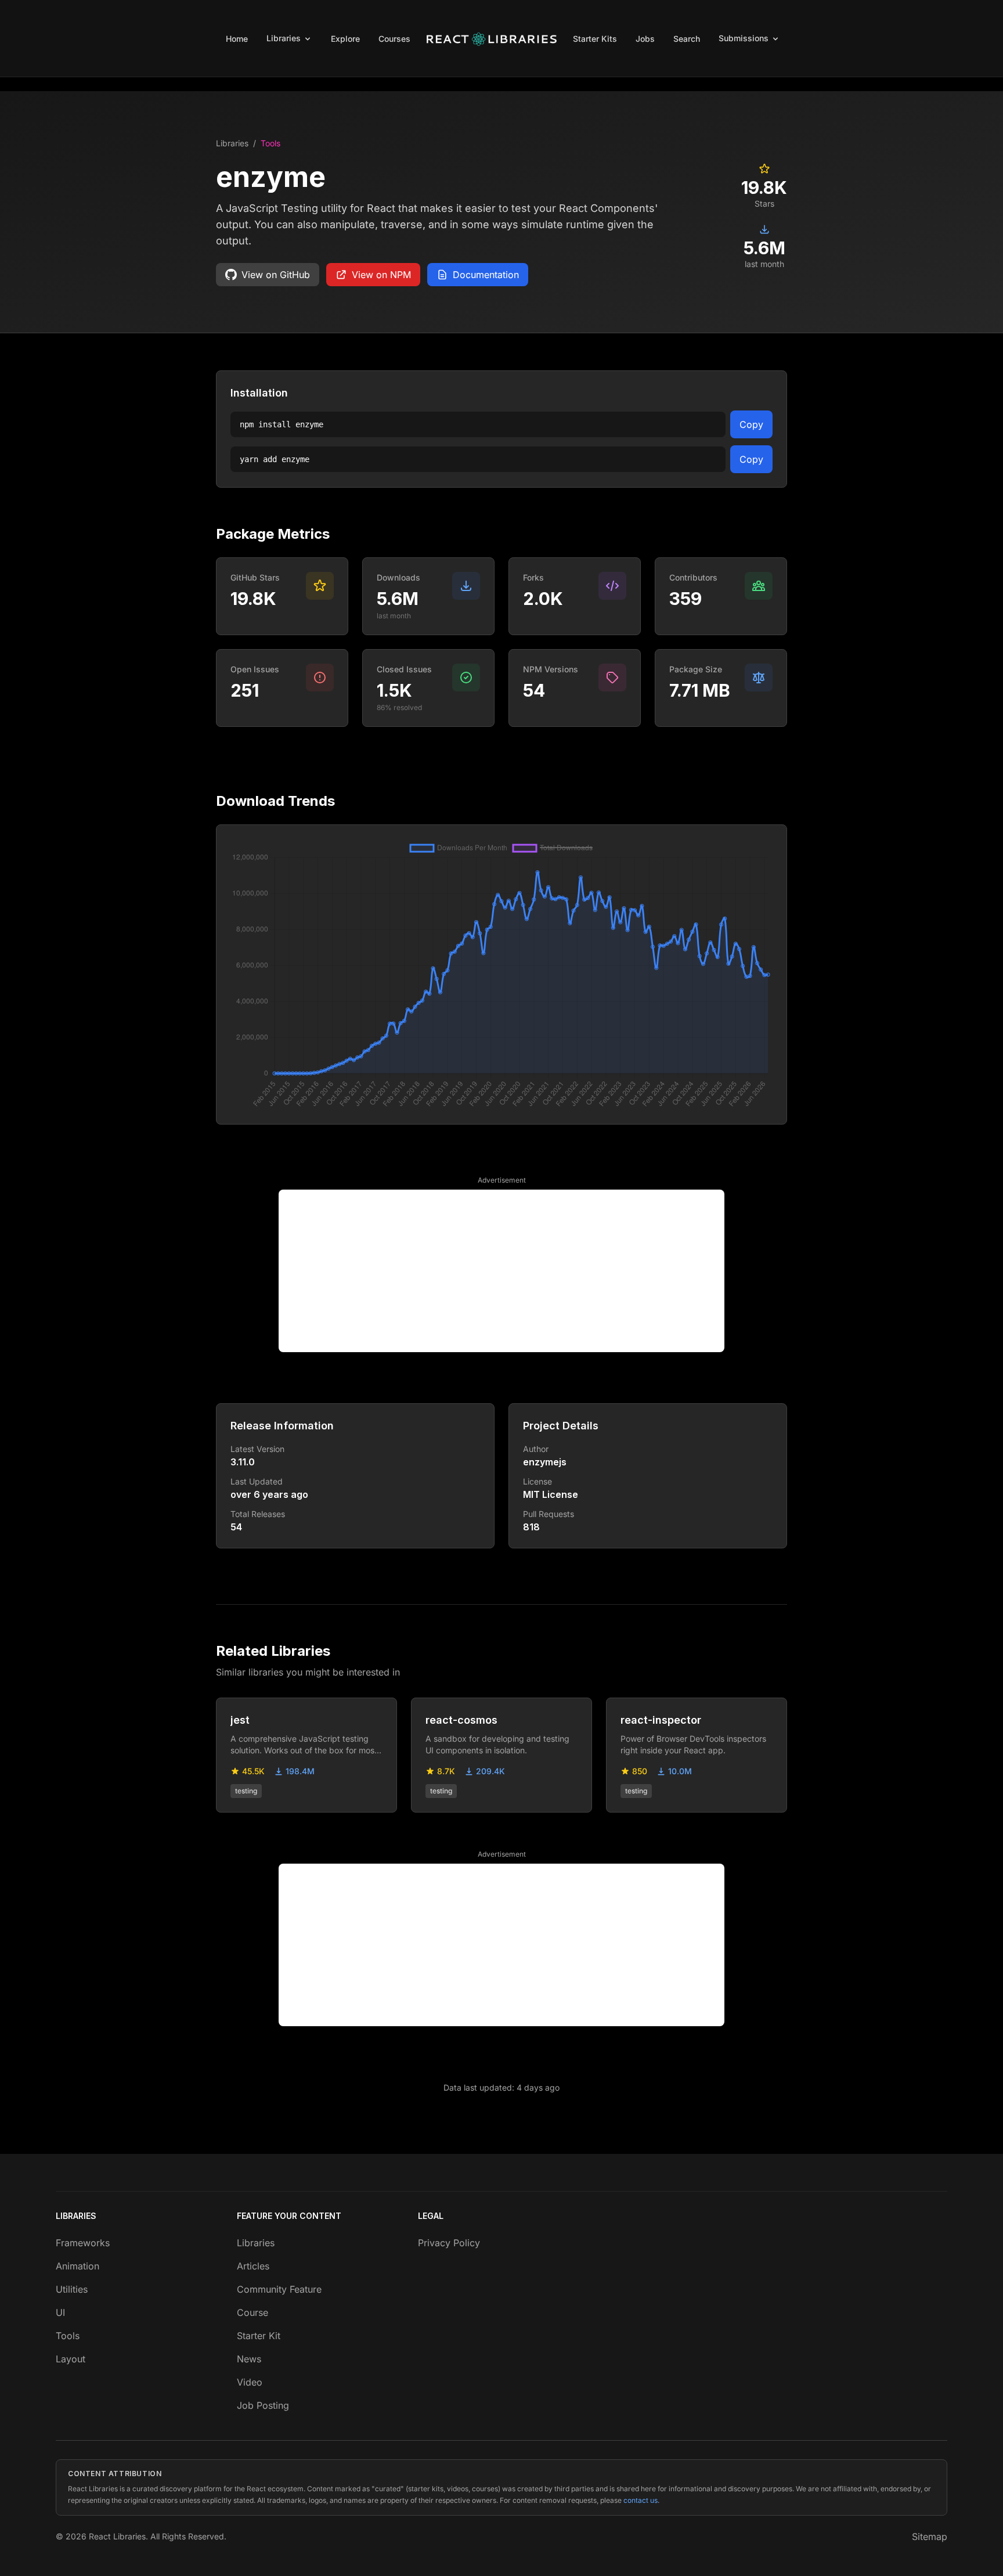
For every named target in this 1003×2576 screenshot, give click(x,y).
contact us (641, 2500)
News (249, 2359)
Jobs (645, 39)
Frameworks (83, 2243)
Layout (71, 2359)
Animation (77, 2266)
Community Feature (279, 2289)
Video (250, 2382)
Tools (270, 143)
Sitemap (930, 2537)
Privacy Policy (449, 2243)
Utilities (72, 2289)
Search (687, 39)
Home (237, 39)
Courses (394, 39)
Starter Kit (259, 2336)
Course (252, 2312)
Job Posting (263, 2405)
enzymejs (545, 1462)
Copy (751, 424)
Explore (345, 39)
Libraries (232, 143)
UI (60, 2312)
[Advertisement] (501, 1271)
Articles (253, 2266)
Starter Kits (595, 39)
